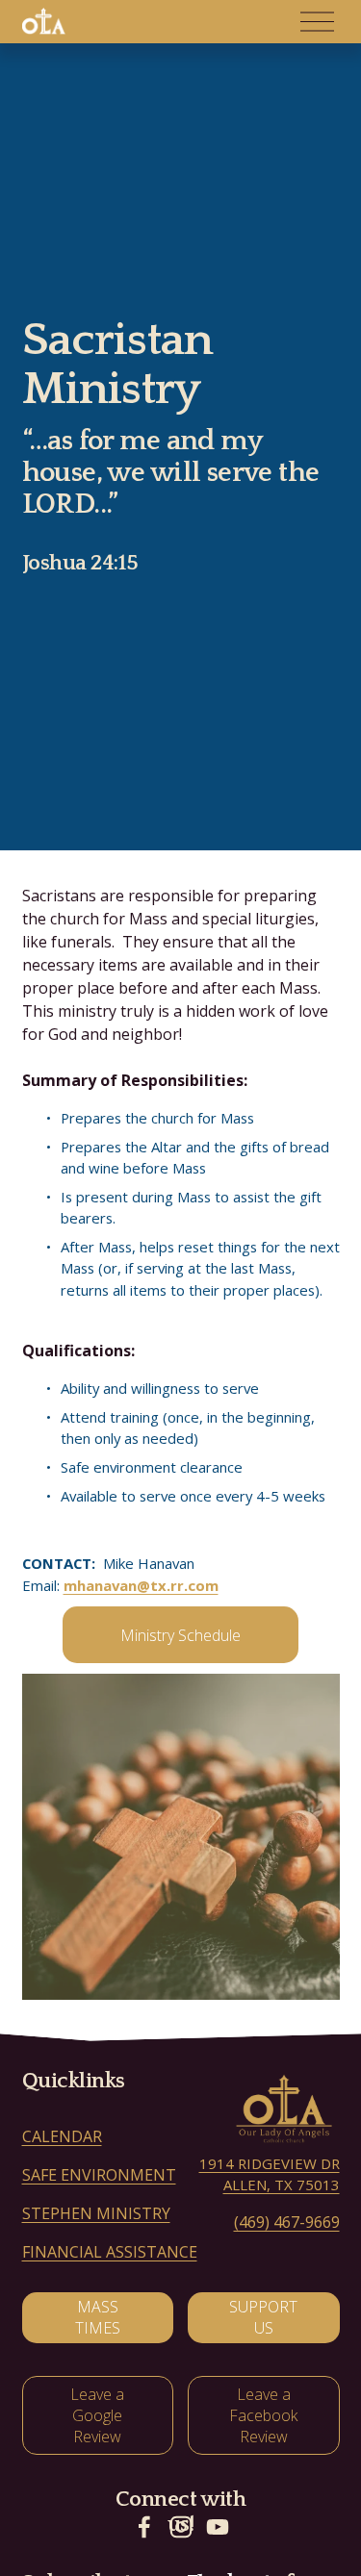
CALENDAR (62, 2136)
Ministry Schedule (180, 1635)
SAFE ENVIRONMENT (99, 2175)
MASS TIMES (98, 2317)
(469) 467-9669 (287, 2222)
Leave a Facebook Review (263, 2415)
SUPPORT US (263, 2317)
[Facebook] (144, 2527)
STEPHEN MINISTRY (96, 2213)
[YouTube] (218, 2527)
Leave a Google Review (97, 2415)
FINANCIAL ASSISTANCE (110, 2252)
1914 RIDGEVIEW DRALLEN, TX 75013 (270, 2174)
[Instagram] (181, 2527)
